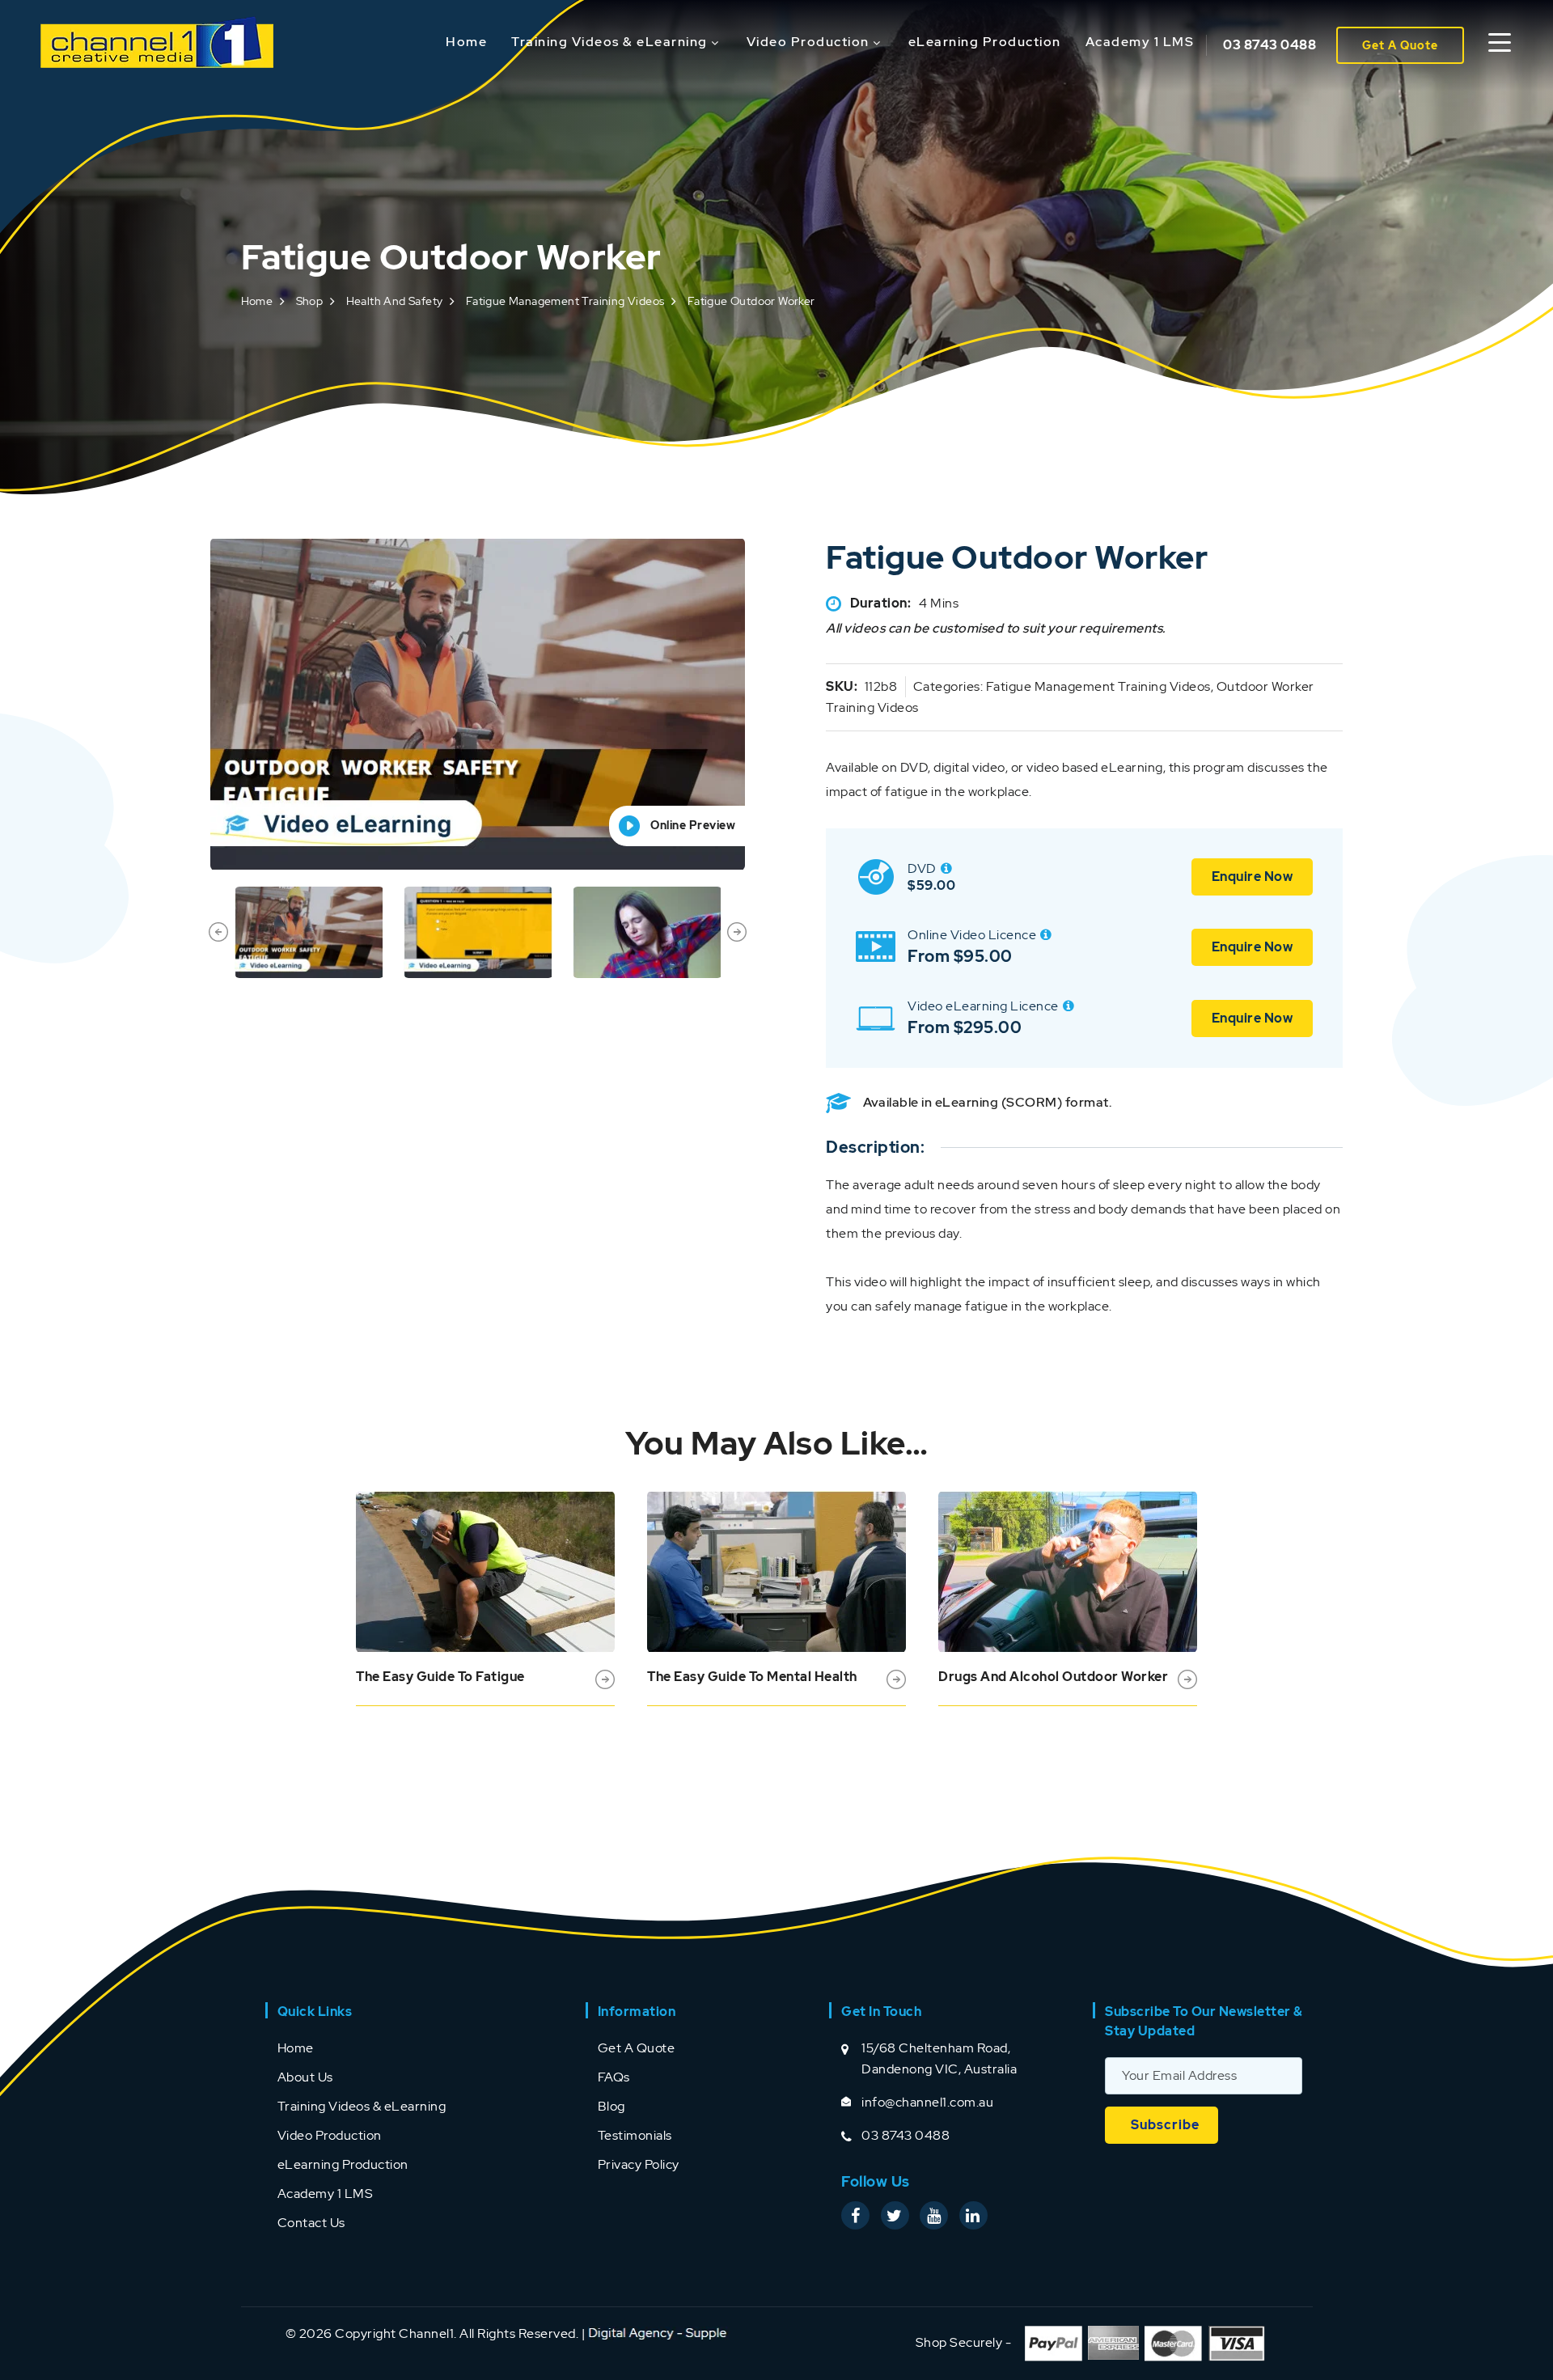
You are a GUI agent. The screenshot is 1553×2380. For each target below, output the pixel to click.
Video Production (808, 42)
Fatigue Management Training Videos (565, 301)
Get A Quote (1400, 45)
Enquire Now (1253, 877)
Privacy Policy (639, 2164)
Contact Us (311, 2223)
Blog (611, 2106)
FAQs (614, 2077)
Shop (310, 301)
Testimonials (635, 2135)
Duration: (881, 603)
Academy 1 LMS (1140, 42)
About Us (305, 2077)
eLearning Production (985, 42)
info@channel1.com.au (927, 2102)
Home (466, 42)
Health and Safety (395, 301)
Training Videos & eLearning (609, 42)
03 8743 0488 (1269, 45)
